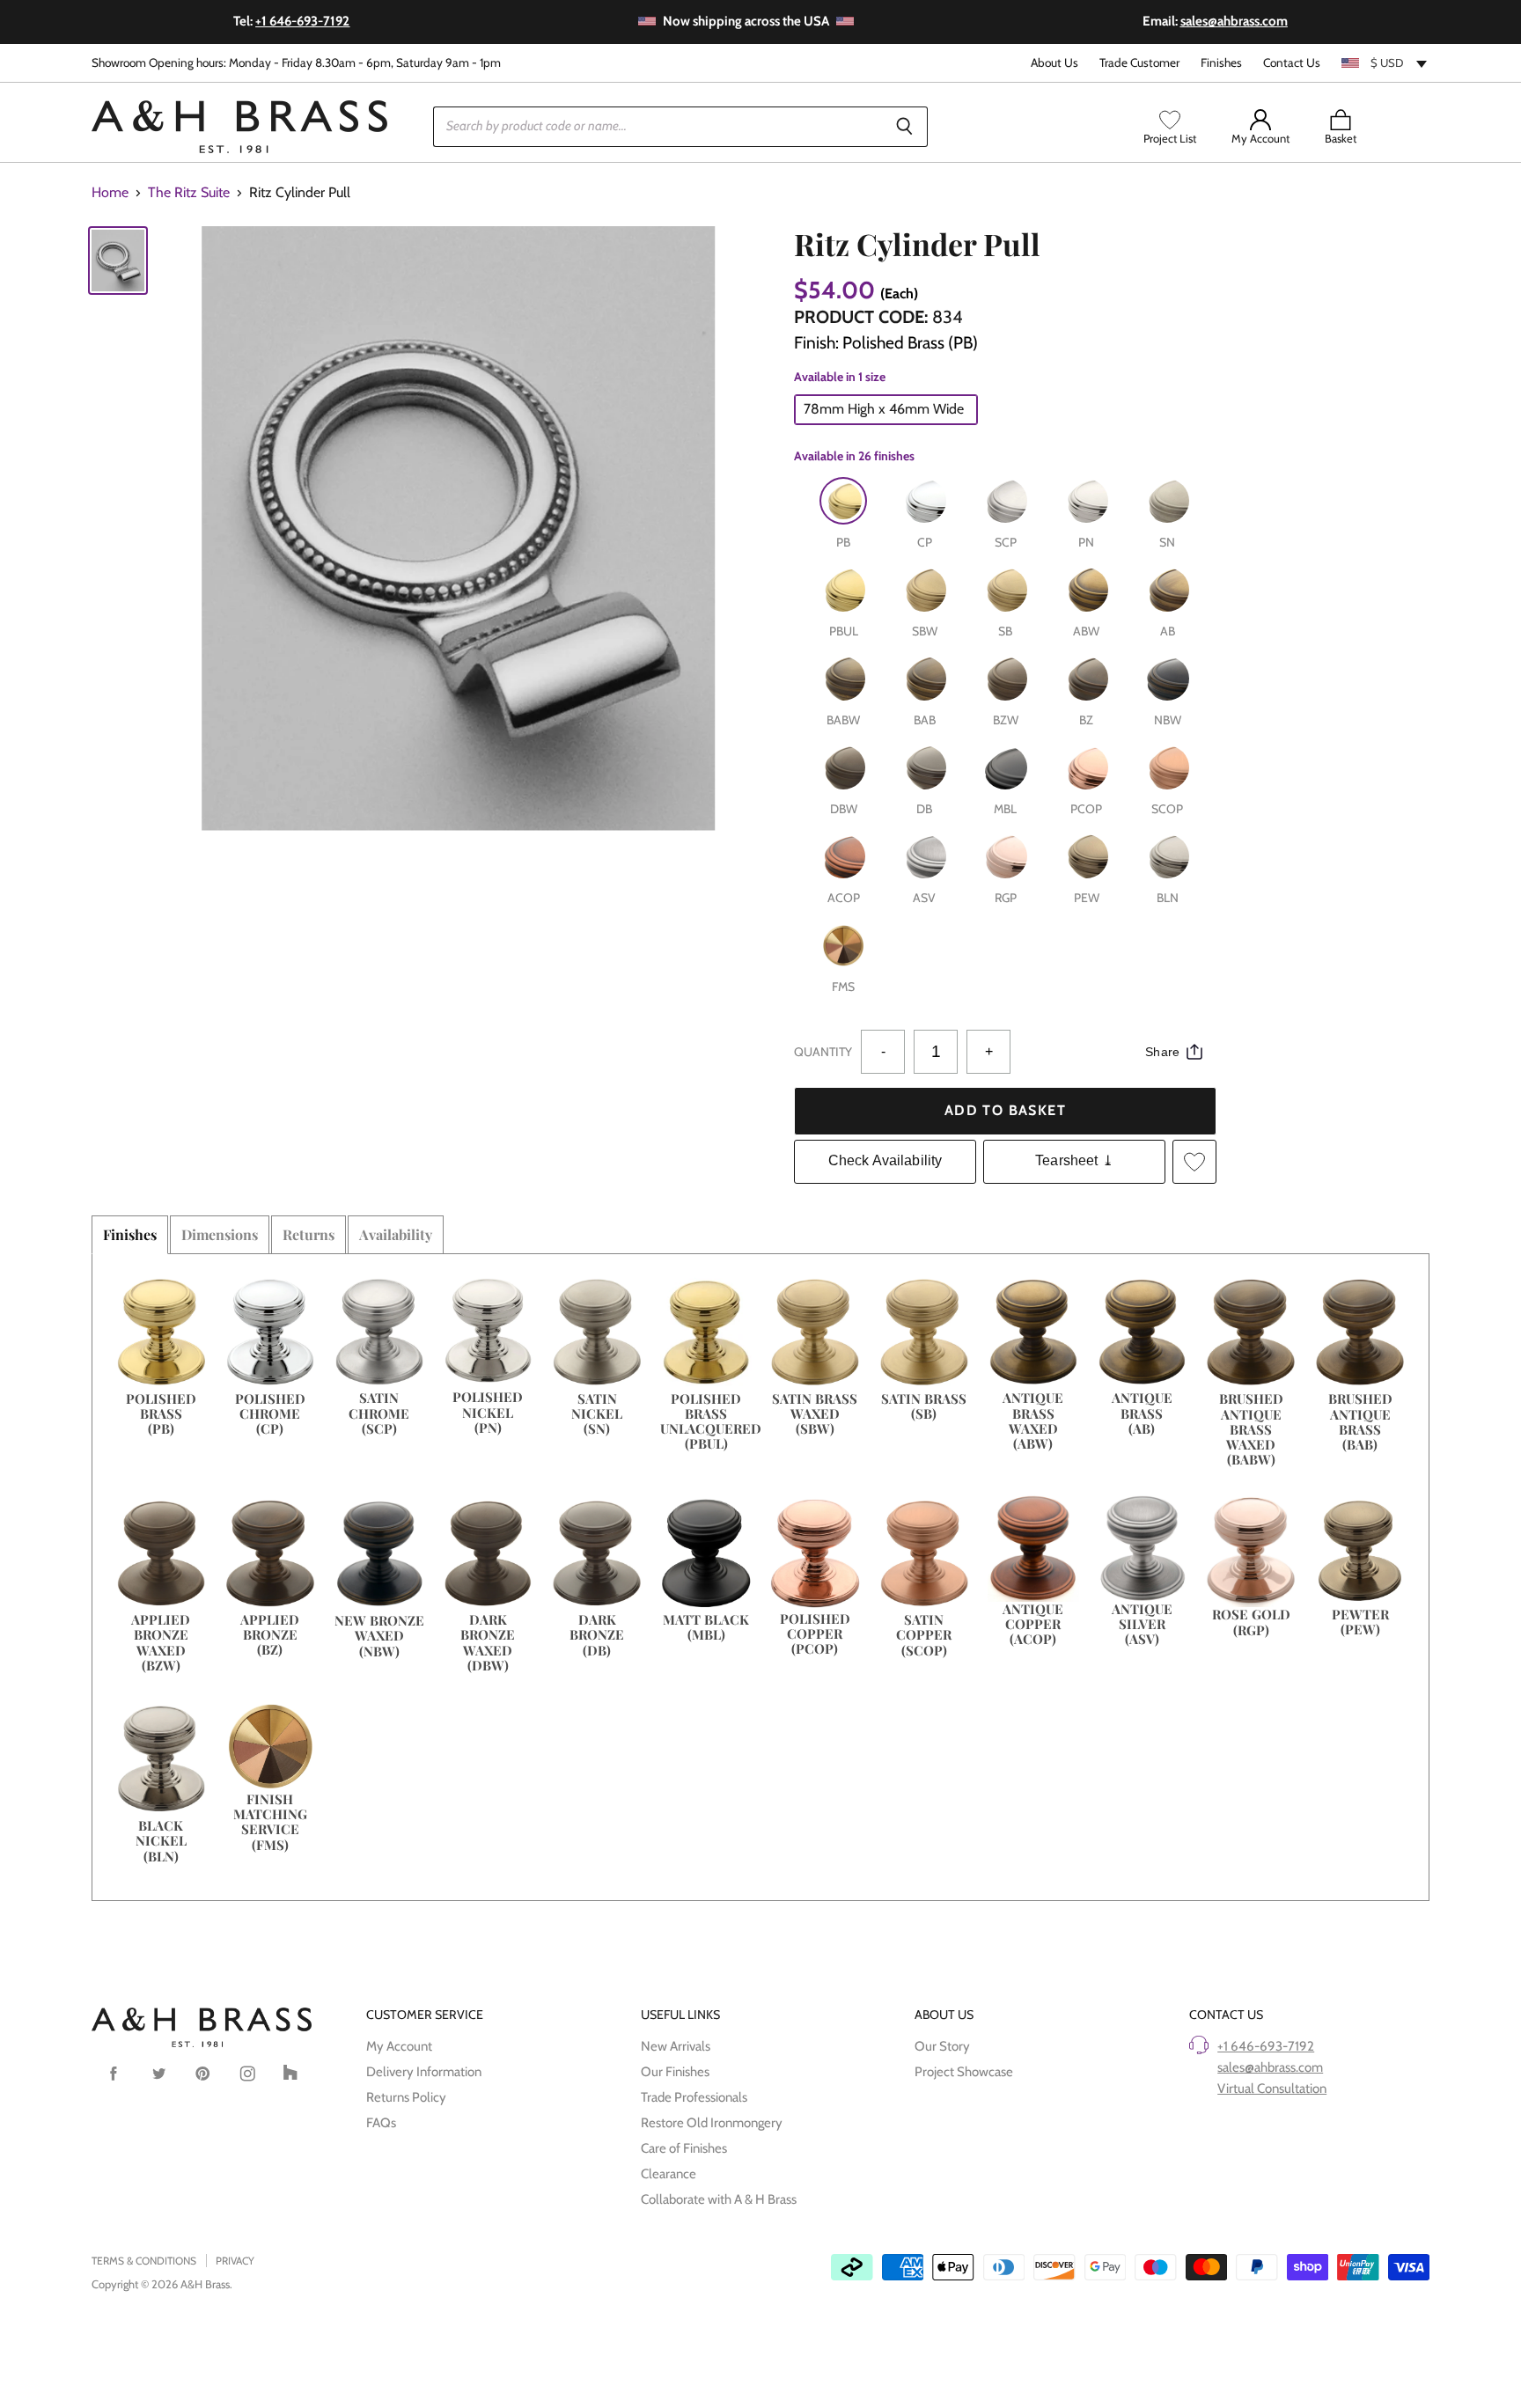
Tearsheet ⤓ (1074, 1160)
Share (1162, 1052)
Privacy (235, 2261)
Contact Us (1292, 63)
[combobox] (1385, 62)
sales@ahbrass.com (1270, 2067)
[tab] (130, 1235)
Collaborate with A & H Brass (719, 2199)
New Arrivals (676, 2046)
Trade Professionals (694, 2097)
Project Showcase (964, 2072)
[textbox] (1385, 62)
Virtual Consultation (1272, 2089)
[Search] (904, 127)
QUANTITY (823, 1052)
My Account (399, 2046)
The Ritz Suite (189, 193)
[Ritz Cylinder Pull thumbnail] (118, 261)
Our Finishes (675, 2072)
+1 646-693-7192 (1266, 2046)
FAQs (381, 2123)
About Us (1054, 63)
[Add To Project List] (1194, 1162)
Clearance (669, 2174)
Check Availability (885, 1160)
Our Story (942, 2046)
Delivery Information (424, 2072)
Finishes (1221, 63)
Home (110, 193)
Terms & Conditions (144, 2261)
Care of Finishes (684, 2148)
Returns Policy (406, 2097)
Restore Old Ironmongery (712, 2123)
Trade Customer (1139, 63)
